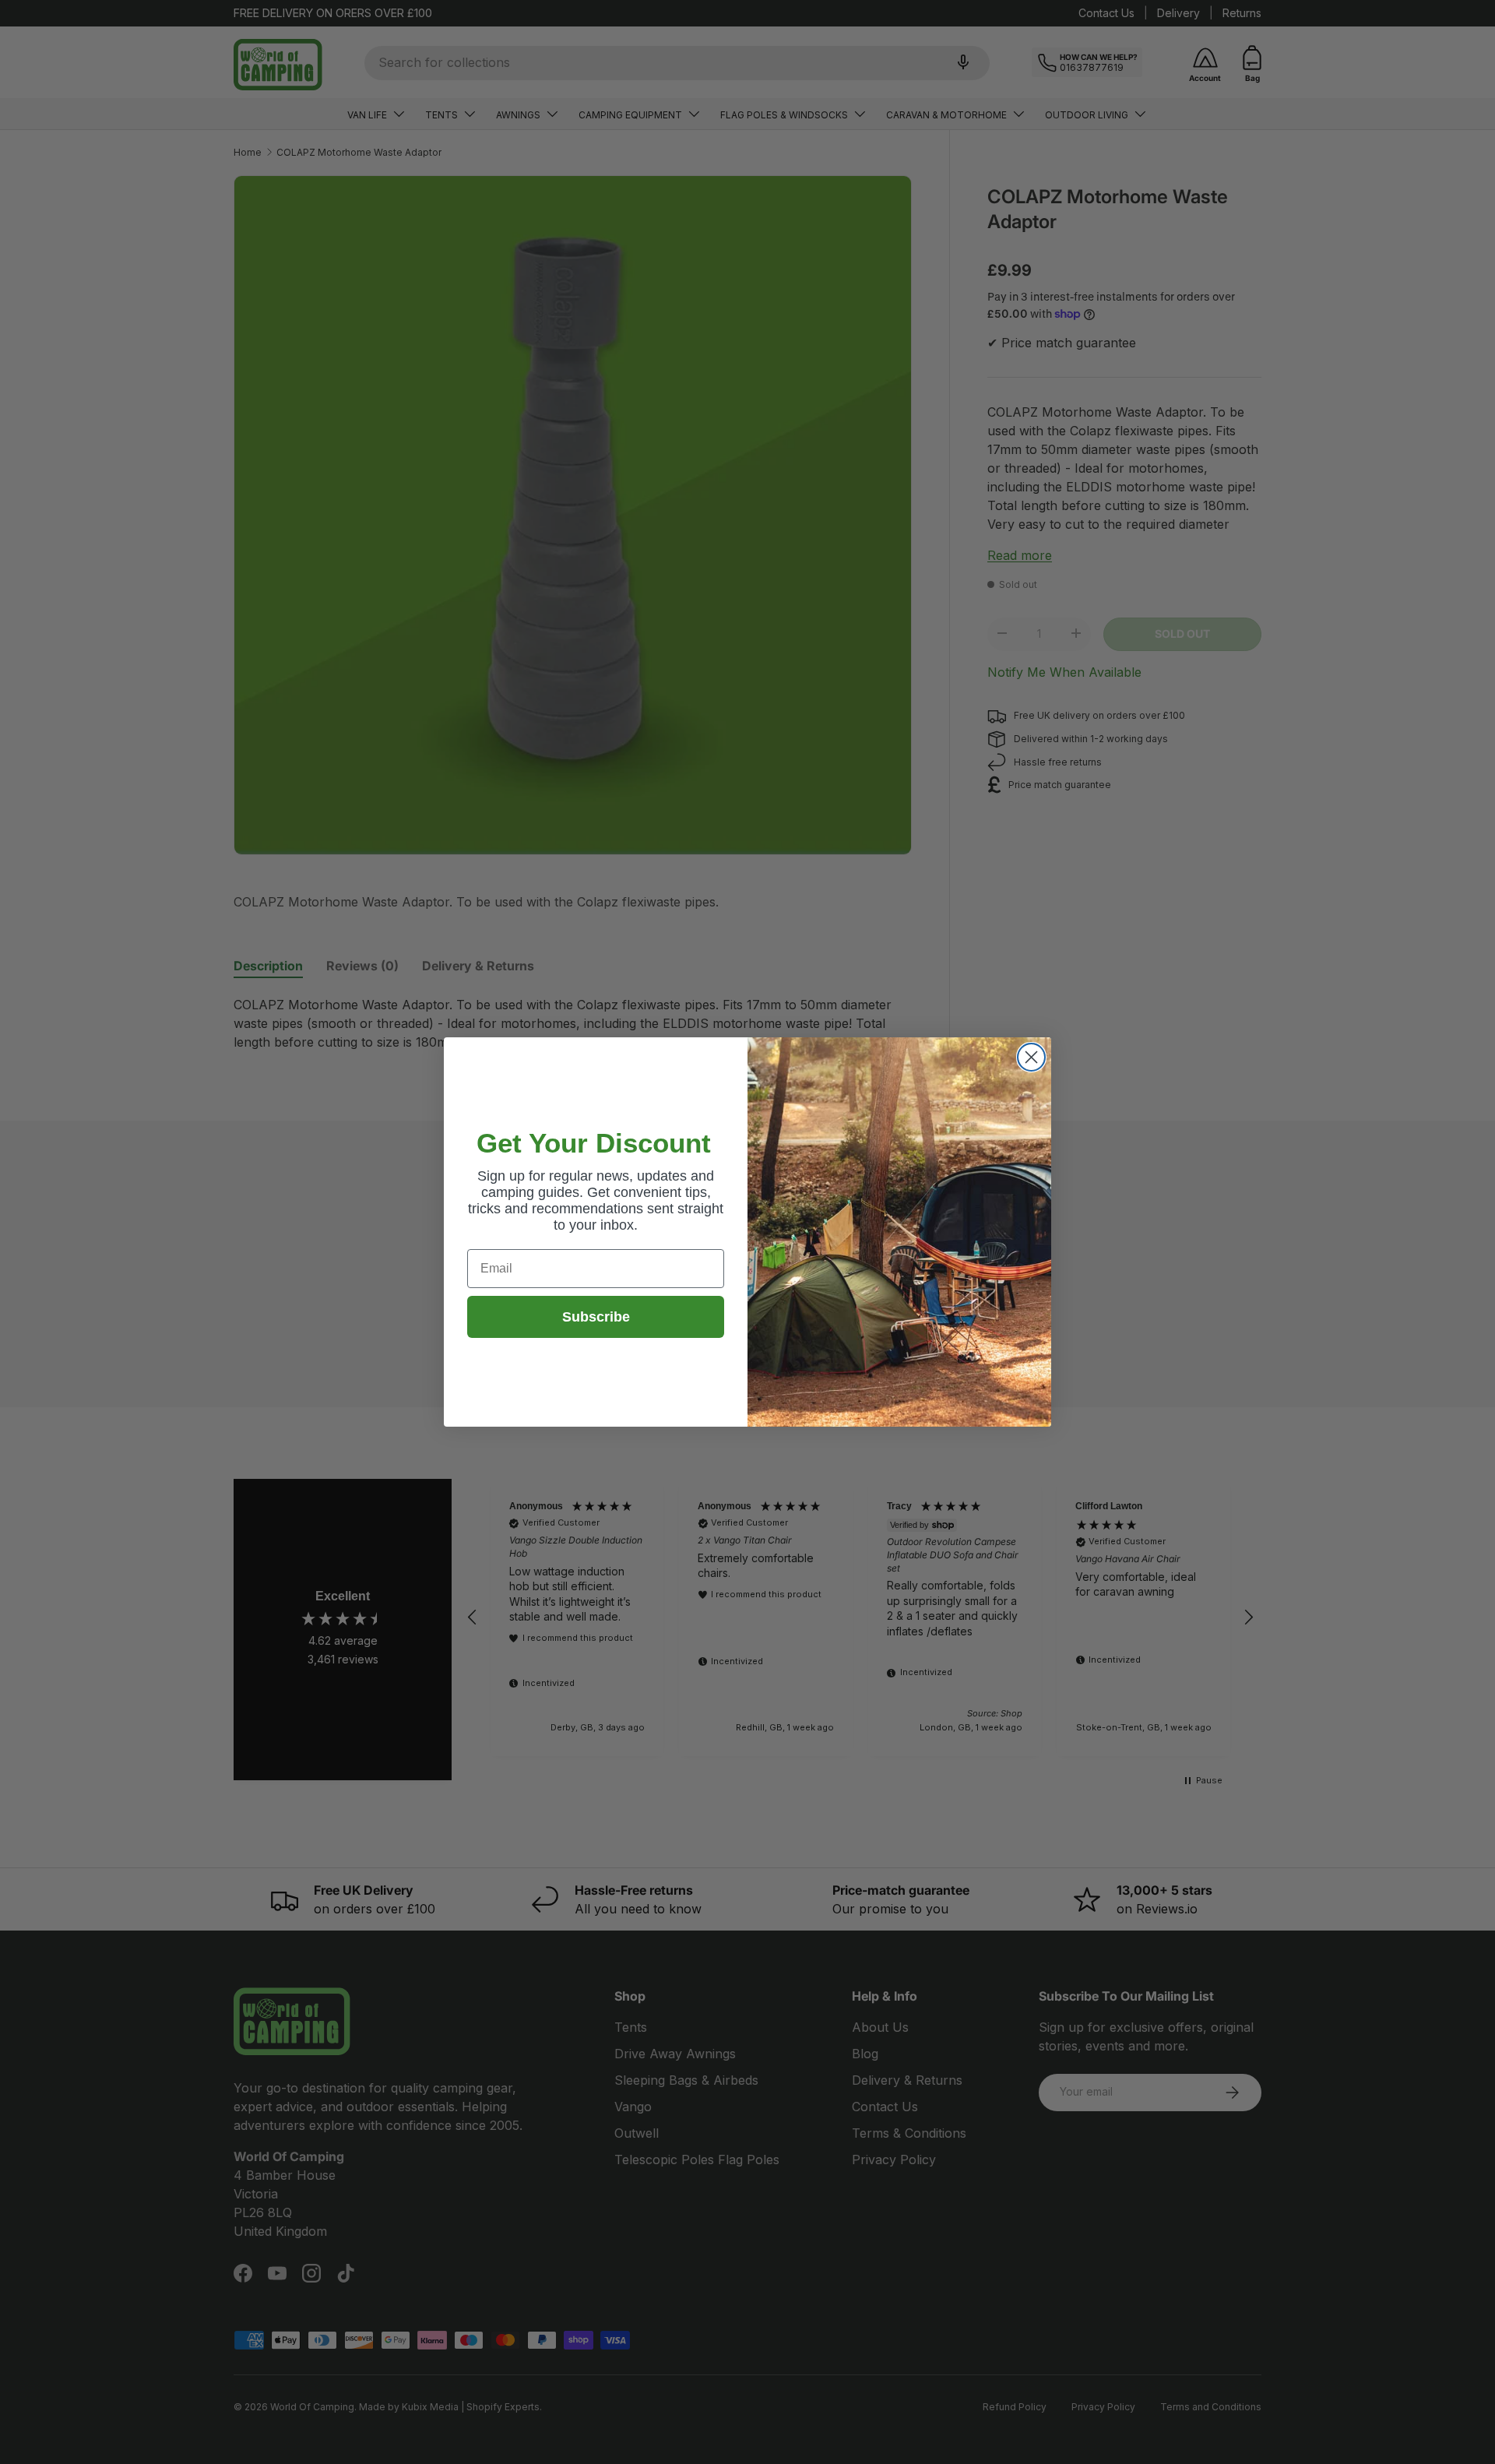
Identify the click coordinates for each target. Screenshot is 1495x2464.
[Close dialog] (1031, 1057)
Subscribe (596, 1317)
